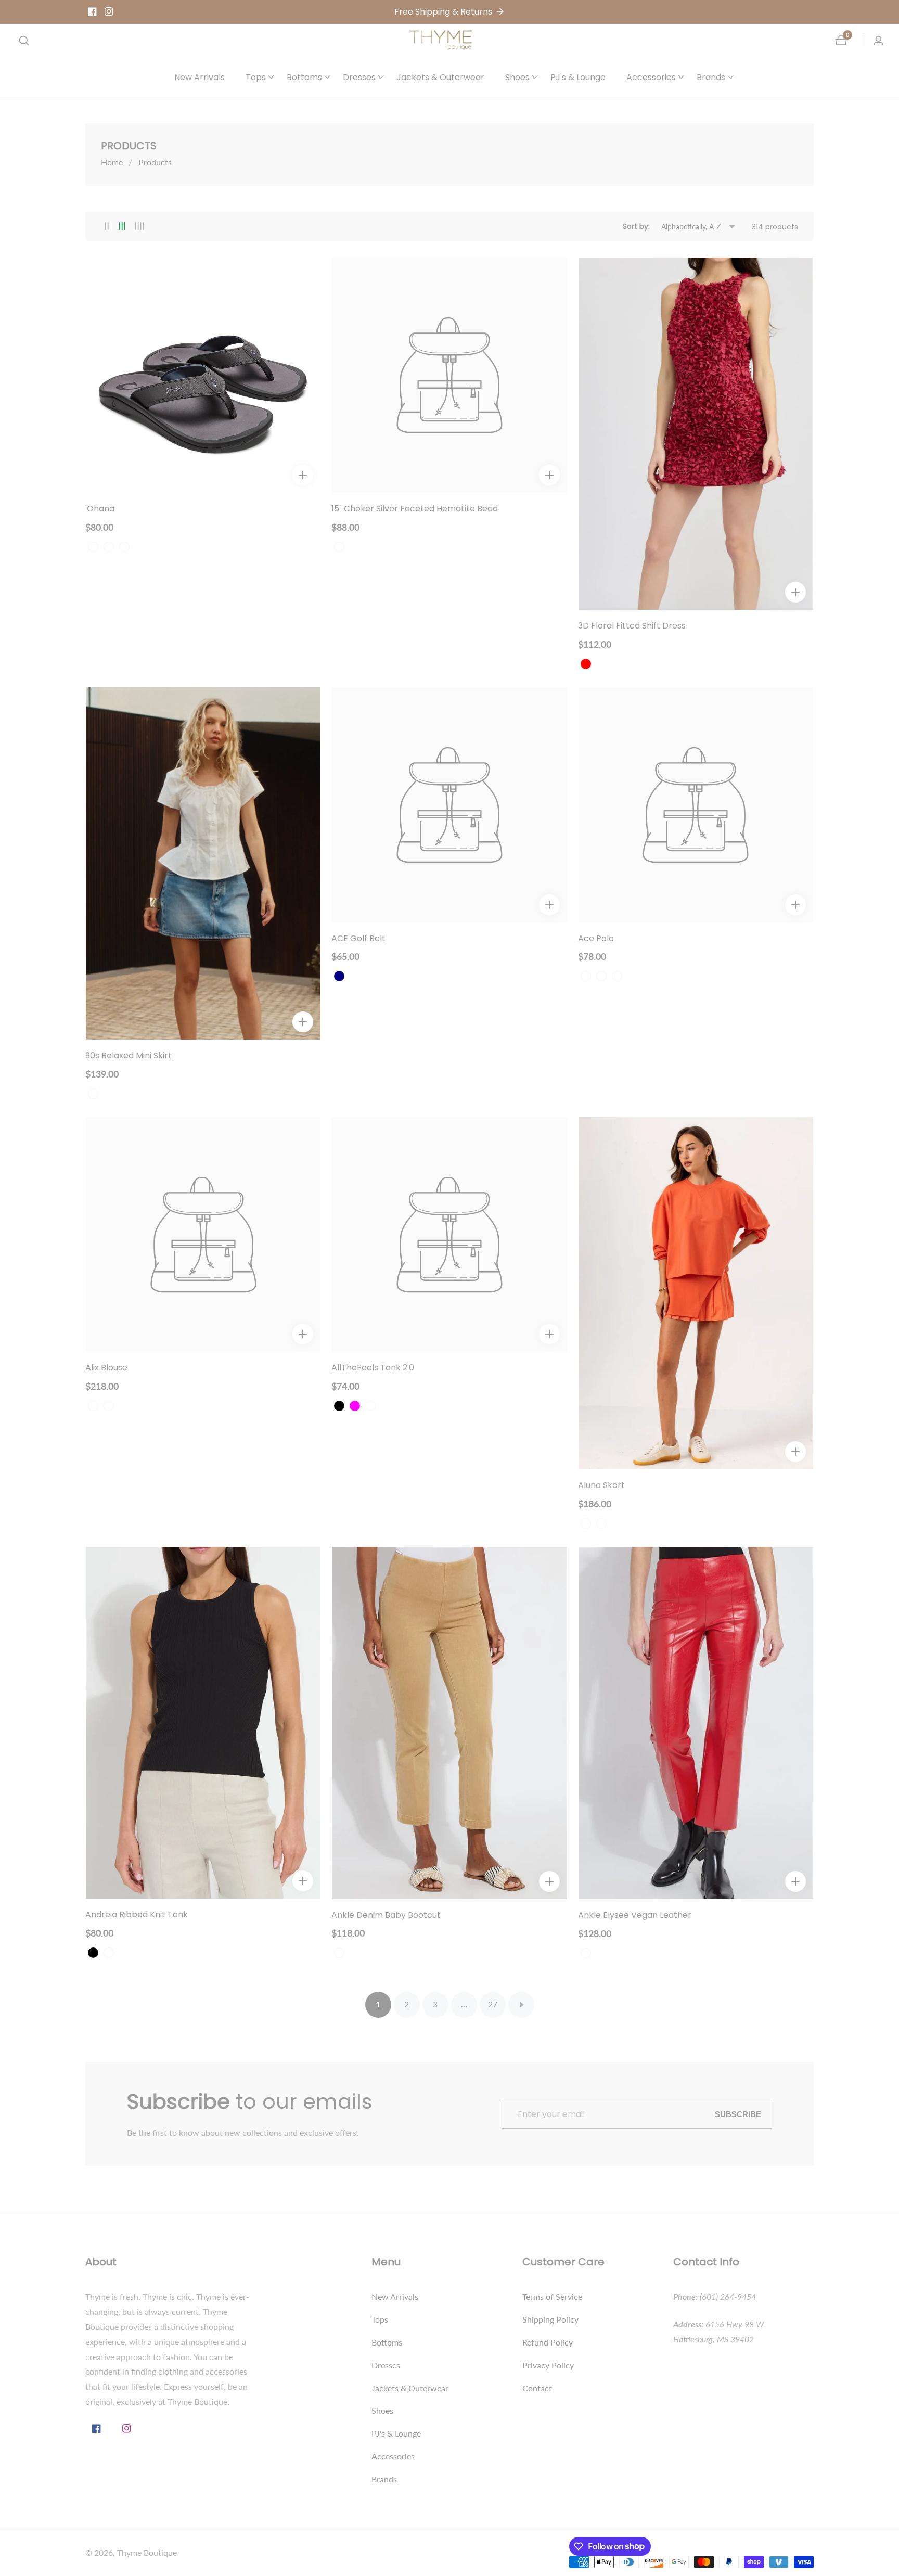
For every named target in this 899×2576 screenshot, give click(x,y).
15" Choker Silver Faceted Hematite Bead (415, 509)
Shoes (382, 2410)
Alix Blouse (106, 1368)
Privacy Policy (548, 2365)
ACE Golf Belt (358, 939)
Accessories (393, 2456)
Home (112, 162)
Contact (537, 2388)
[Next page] (521, 2005)
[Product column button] (107, 227)
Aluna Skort (601, 1486)
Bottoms (387, 2342)
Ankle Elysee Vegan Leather (635, 1915)
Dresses (386, 2365)
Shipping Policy (550, 2319)
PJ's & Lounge (578, 77)
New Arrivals (200, 77)
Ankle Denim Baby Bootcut (386, 1915)
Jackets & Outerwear (440, 77)
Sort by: (636, 226)
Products (155, 162)
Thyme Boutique (147, 2553)
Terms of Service (552, 2296)
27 (493, 2004)
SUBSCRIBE (738, 2114)
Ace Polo (596, 939)
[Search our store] (24, 41)
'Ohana (100, 509)
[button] (256, 77)
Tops (380, 2319)
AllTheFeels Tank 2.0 (373, 1368)
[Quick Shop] (303, 475)
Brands (384, 2479)
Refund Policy (548, 2342)
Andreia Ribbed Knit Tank (137, 1915)
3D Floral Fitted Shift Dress (632, 626)
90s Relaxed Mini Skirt (129, 1056)
